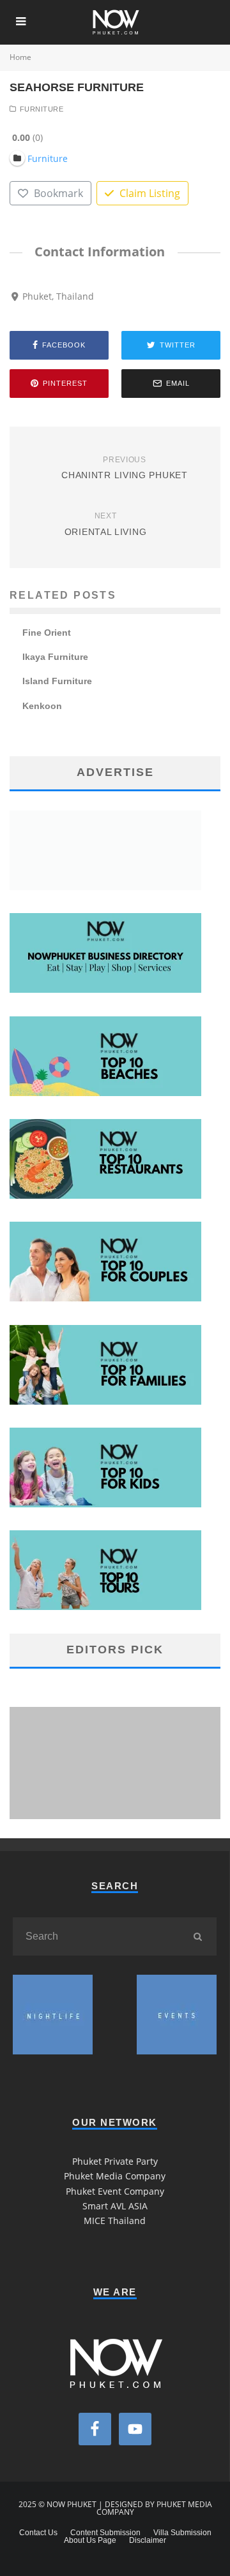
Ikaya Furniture (55, 657)
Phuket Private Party (115, 2161)
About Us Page (90, 2540)
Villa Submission (182, 2533)
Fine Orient (47, 633)
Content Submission (105, 2533)
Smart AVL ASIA (115, 2206)
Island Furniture (57, 681)
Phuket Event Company (115, 2191)
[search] (197, 1936)
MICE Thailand (115, 2221)
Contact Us (38, 2533)
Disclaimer (148, 2540)
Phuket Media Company (115, 2176)
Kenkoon (42, 706)
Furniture (42, 109)
